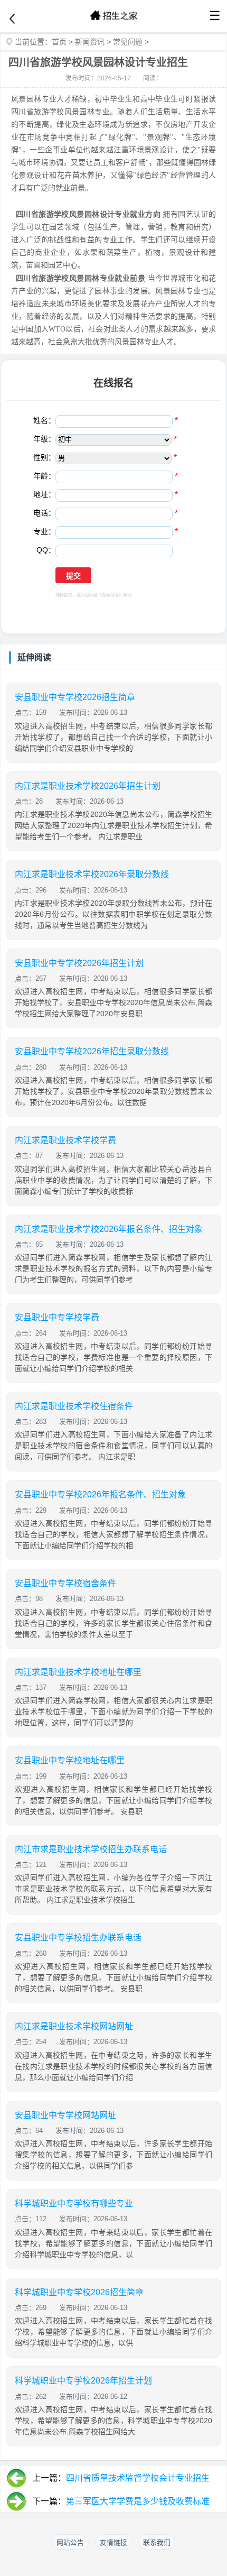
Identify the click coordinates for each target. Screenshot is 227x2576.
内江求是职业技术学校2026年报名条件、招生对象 (109, 1229)
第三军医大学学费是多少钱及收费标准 (138, 2501)
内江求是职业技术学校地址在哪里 (78, 1672)
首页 (59, 42)
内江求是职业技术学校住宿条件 (74, 1406)
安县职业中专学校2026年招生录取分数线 (92, 1051)
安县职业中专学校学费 (57, 1317)
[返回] (12, 19)
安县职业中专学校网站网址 (65, 2115)
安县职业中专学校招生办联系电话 (78, 1938)
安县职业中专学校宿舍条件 (65, 1583)
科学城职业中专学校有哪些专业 (74, 2204)
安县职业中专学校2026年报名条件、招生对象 (100, 1494)
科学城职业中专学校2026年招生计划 (83, 2381)
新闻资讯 (90, 42)
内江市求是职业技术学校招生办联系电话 (91, 1849)
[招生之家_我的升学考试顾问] (113, 16)
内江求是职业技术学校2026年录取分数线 (92, 874)
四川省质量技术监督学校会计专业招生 (138, 2478)
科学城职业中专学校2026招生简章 (79, 2292)
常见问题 (128, 42)
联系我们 (157, 2542)
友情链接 (113, 2542)
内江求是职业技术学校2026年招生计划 (88, 786)
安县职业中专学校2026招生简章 (75, 697)
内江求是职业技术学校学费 (65, 1140)
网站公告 (70, 2542)
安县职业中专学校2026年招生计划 (79, 963)
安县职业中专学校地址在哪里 (70, 1760)
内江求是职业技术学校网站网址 (74, 2026)
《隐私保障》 (110, 595)
